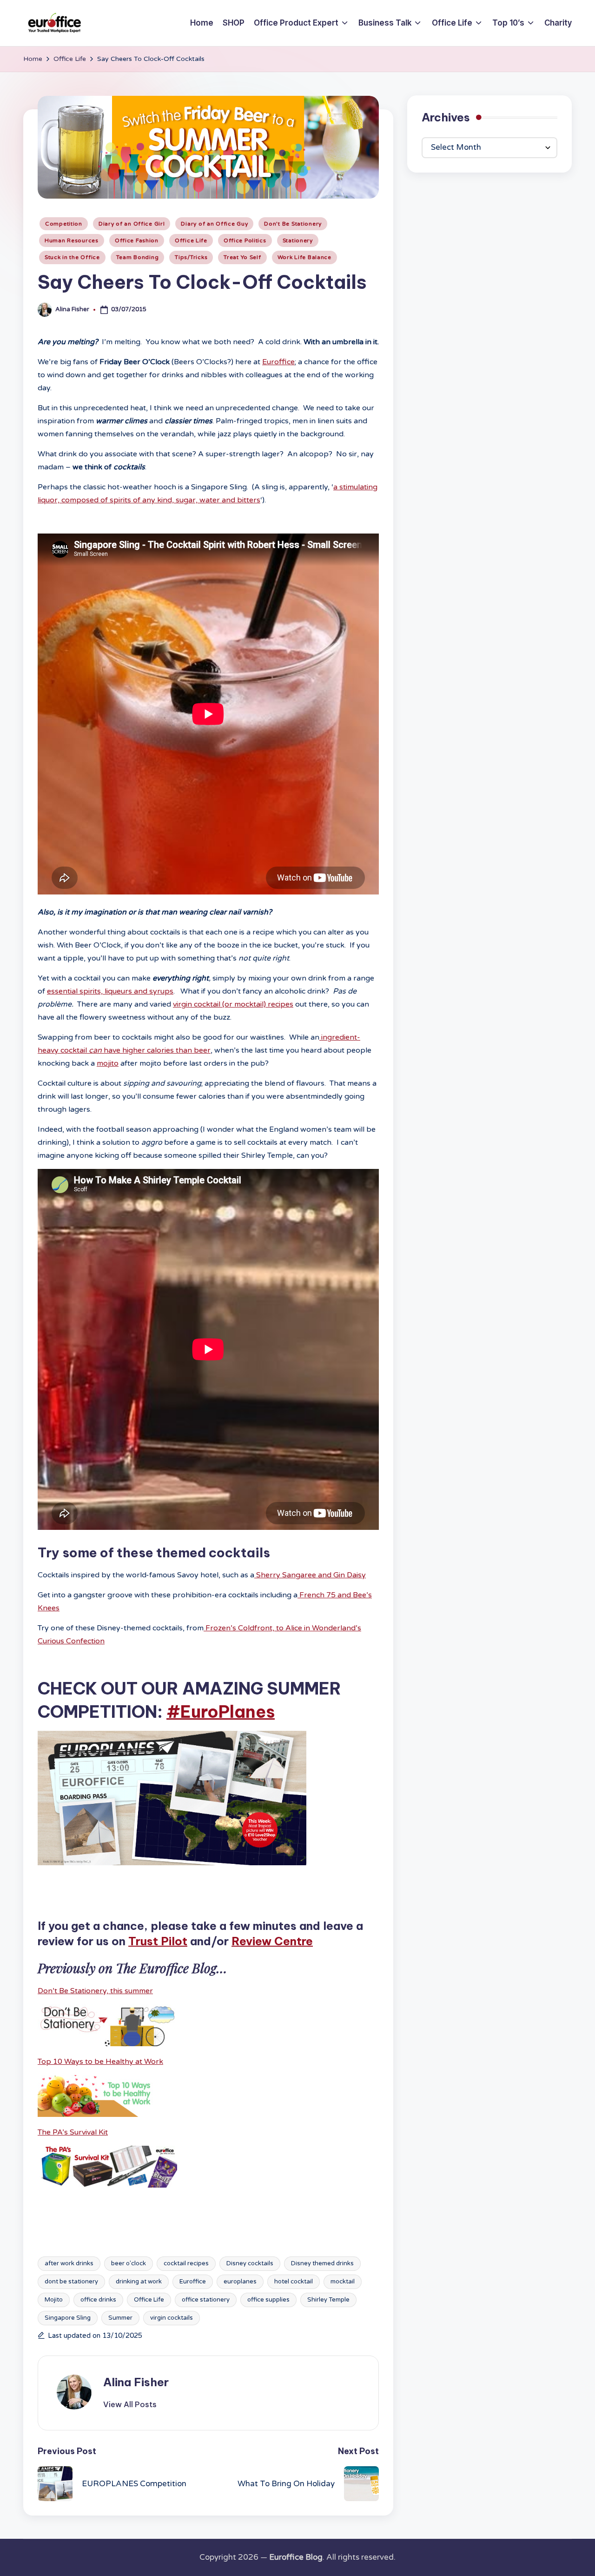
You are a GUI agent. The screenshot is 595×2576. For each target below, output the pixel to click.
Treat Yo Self (242, 257)
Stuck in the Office (72, 257)
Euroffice (278, 362)
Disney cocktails (250, 2263)
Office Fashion (137, 240)
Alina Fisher (136, 2382)
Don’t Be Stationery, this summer (95, 1991)
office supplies (268, 2300)
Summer (120, 2318)
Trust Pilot (158, 1941)
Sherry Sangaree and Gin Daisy (310, 1575)
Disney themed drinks (322, 2263)
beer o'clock (129, 2263)
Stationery (298, 240)
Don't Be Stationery (293, 224)
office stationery (206, 2300)
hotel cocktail (294, 2282)
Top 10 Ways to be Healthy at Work (100, 2062)
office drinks (98, 2300)
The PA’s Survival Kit (73, 2132)
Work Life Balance (304, 257)
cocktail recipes (186, 2263)
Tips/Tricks (191, 257)
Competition (64, 224)
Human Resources (72, 240)
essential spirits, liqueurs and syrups (110, 991)
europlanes (240, 2282)
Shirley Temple (328, 2300)
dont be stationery (71, 2282)
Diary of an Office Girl (132, 224)
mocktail (343, 2282)
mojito (108, 1063)
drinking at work (139, 2282)
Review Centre (272, 1941)
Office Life (191, 240)
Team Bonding (138, 257)
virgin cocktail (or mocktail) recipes (233, 1004)
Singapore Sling (68, 2318)
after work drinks (69, 2263)
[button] (130, 2404)
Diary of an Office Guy (214, 224)
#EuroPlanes (221, 1712)
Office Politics (245, 240)
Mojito (54, 2300)
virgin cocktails (172, 2318)
